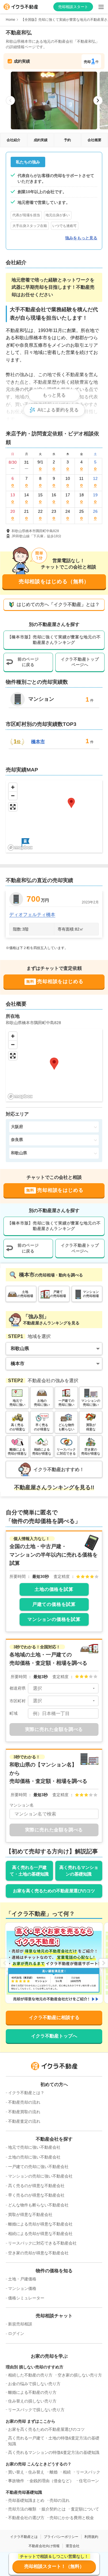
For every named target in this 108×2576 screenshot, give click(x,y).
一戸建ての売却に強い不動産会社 (38, 2167)
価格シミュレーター (26, 2298)
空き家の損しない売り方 (80, 2375)
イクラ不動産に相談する (54, 2017)
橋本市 (38, 742)
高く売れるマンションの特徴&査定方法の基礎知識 (54, 2452)
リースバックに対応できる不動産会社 (42, 2243)
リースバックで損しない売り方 (36, 2410)
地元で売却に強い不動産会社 (34, 2147)
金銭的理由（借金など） (52, 2481)
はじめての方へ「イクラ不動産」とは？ (58, 604)
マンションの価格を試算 (54, 1619)
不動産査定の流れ (24, 2121)
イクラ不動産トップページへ (80, 662)
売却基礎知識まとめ (26, 2500)
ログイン (16, 2333)
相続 (67, 2472)
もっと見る (54, 395)
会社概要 (94, 140)
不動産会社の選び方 (26, 2518)
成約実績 (41, 140)
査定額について (85, 2509)
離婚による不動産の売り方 (32, 2392)
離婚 (54, 2472)
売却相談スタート (73, 7)
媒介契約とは (54, 2509)
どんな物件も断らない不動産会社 (38, 2205)
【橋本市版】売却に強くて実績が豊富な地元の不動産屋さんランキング (54, 640)
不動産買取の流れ (24, 2112)
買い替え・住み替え (26, 2472)
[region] (54, 816)
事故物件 (16, 2481)
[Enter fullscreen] (13, 807)
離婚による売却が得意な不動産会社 (40, 2224)
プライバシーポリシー (61, 2537)
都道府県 (18, 1688)
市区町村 (18, 1701)
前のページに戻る (28, 662)
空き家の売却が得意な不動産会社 (38, 2253)
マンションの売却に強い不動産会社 (40, 2176)
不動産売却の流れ (24, 2102)
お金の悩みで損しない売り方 (34, 2384)
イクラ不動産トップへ (54, 2036)
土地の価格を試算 (54, 1589)
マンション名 (22, 1805)
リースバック (88, 2472)
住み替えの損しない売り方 (32, 2401)
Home (11, 20)
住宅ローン (89, 2481)
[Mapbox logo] (20, 848)
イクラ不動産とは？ (26, 2093)
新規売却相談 (20, 2324)
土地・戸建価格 (22, 2279)
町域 (14, 1713)
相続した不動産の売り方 (30, 2375)
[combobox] (63, 1688)
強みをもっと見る (81, 238)
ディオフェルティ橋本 (32, 915)
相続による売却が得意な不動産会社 (40, 2234)
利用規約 (91, 2537)
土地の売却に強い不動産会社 (34, 2157)
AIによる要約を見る (58, 410)
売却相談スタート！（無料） (54, 2566)
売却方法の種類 (22, 2509)
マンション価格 (22, 2288)
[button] (25, 842)
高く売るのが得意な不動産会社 (36, 2186)
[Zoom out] (13, 796)
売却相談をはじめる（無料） (54, 581)
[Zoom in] (13, 787)
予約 (67, 140)
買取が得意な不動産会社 (30, 2215)
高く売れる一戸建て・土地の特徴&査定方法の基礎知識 (54, 2441)
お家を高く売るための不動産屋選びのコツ (54, 1891)
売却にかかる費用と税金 (72, 2518)
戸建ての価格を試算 (54, 1604)
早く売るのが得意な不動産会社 (36, 2195)
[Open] (94, 1688)
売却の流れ (60, 2500)
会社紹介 (14, 140)
